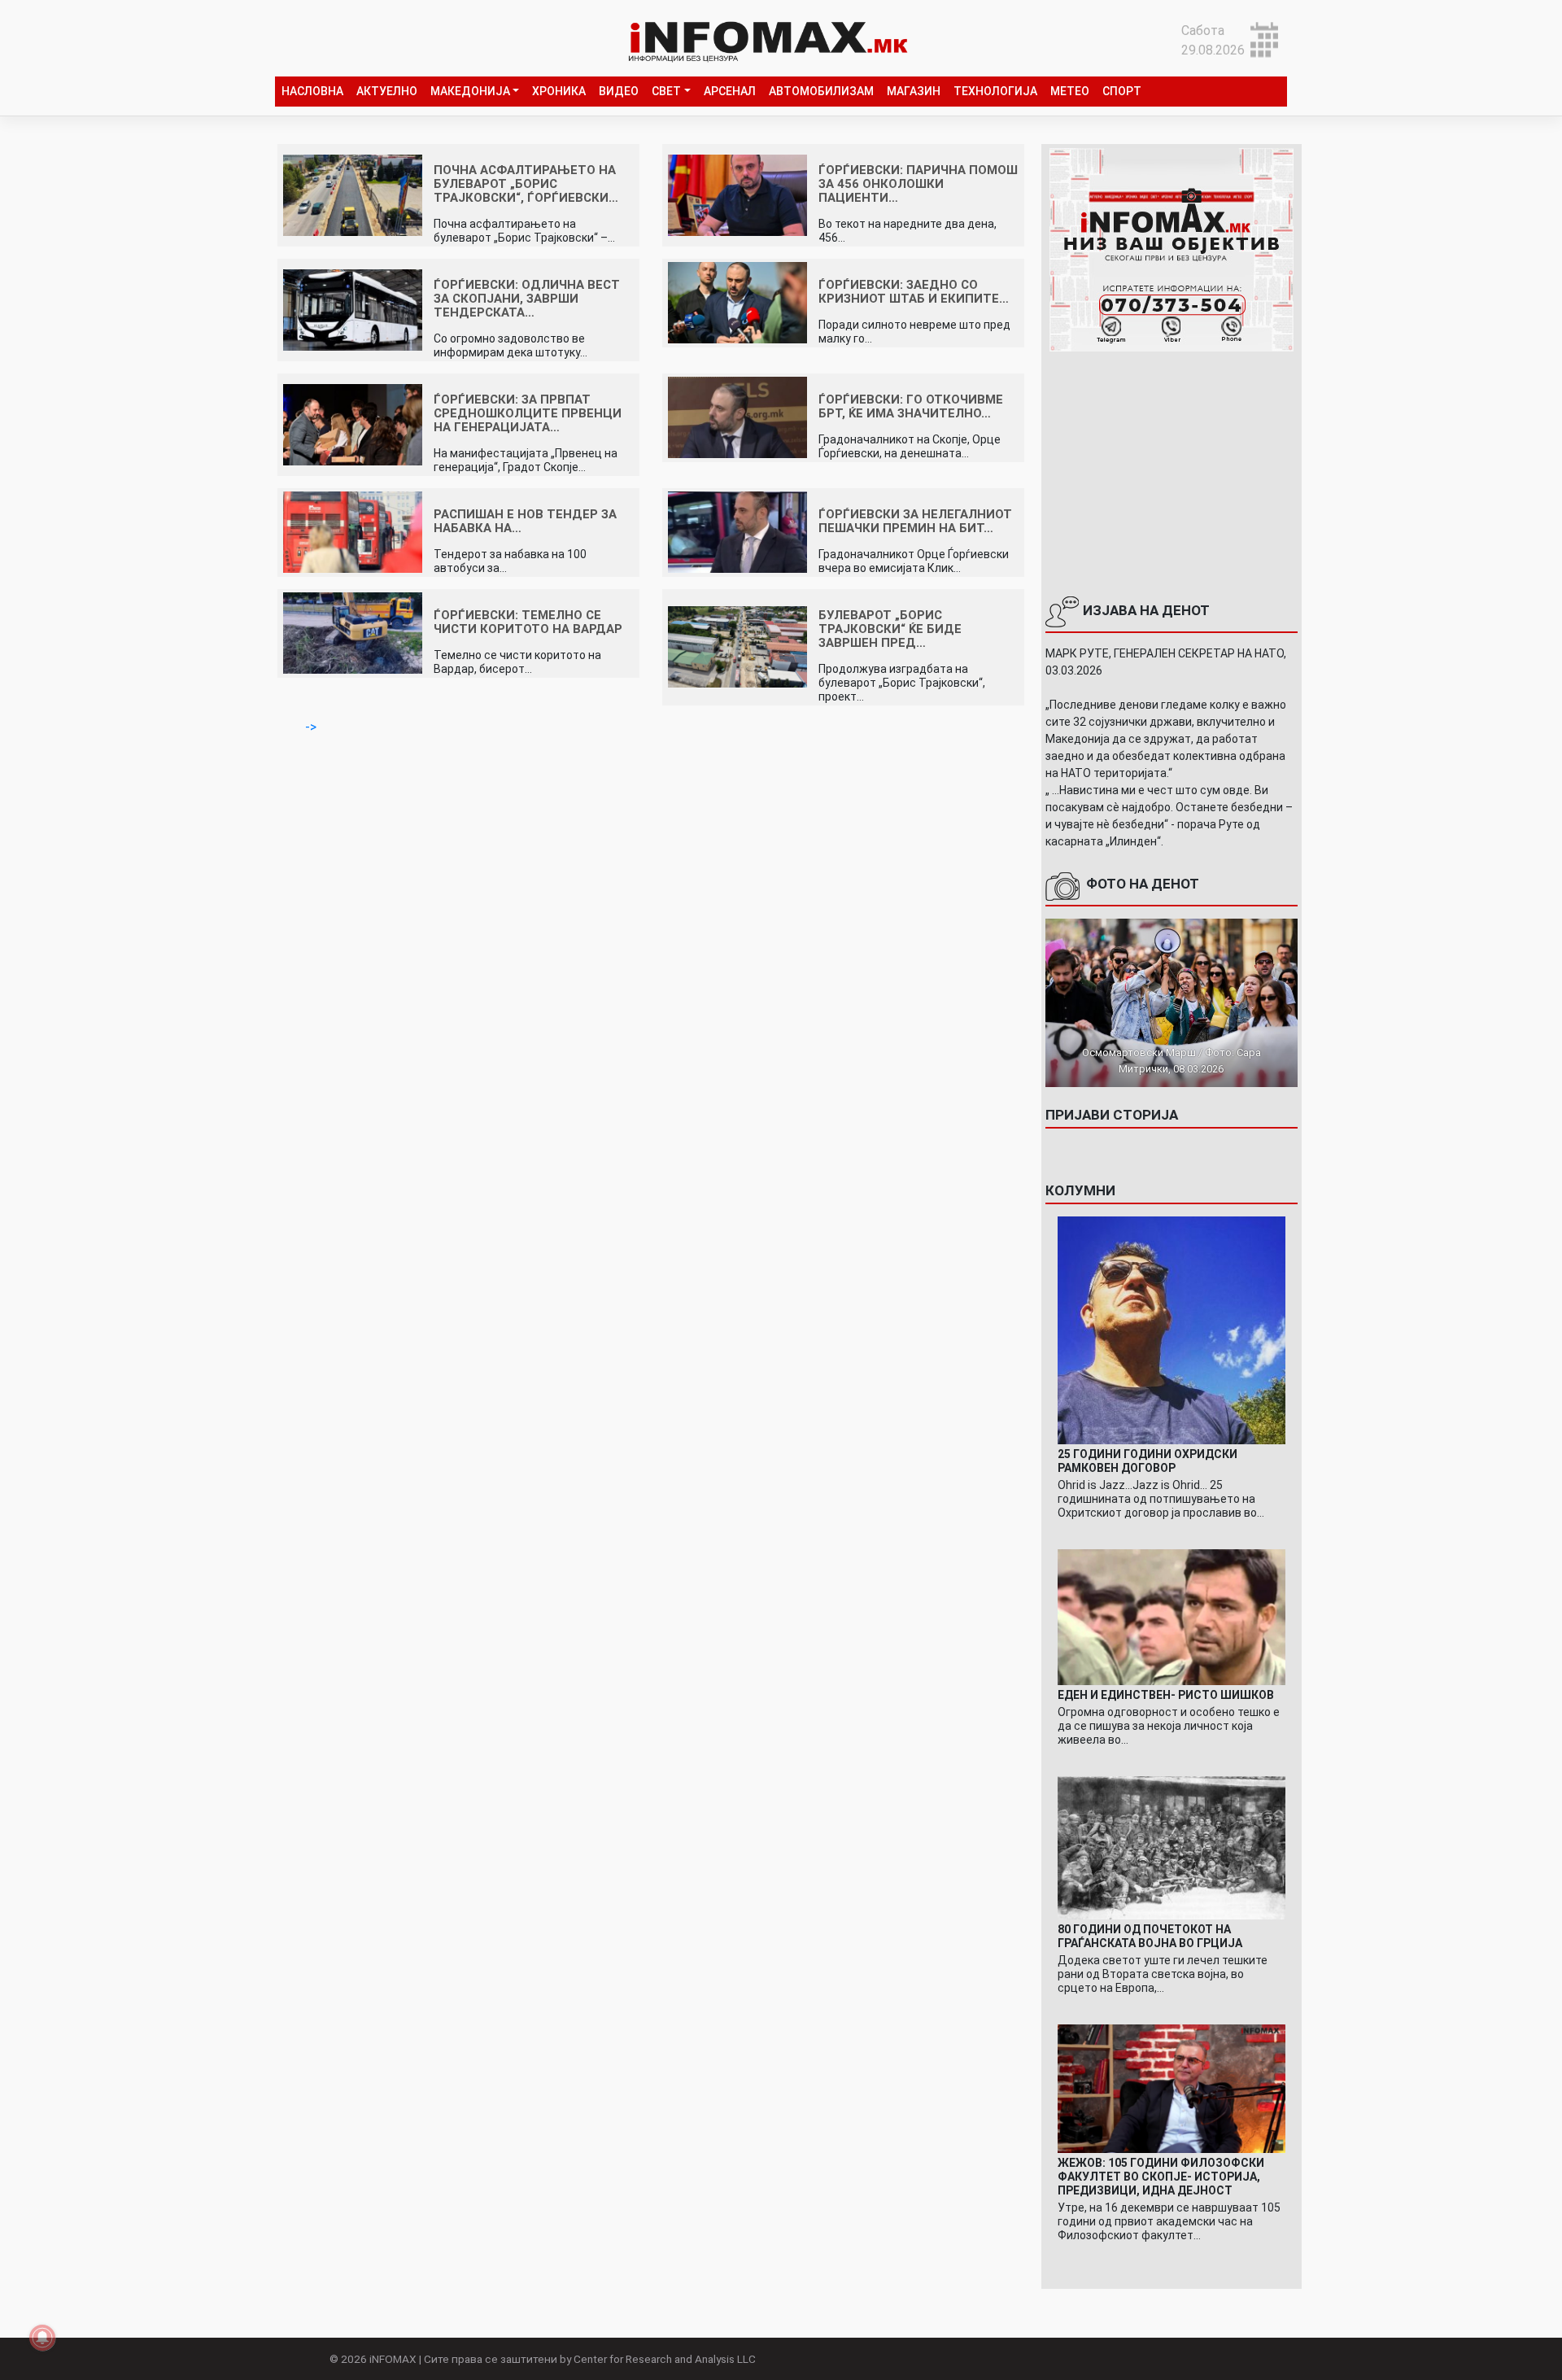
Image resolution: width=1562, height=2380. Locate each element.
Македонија (470, 91)
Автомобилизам (821, 91)
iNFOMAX (393, 2359)
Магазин (914, 91)
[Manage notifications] (42, 2338)
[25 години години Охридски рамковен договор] (1171, 1329)
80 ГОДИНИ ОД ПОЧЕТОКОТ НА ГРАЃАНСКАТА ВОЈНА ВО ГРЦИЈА (1150, 1936)
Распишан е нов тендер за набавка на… (525, 521)
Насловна (312, 91)
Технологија (995, 91)
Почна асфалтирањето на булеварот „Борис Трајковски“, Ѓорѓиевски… (526, 184)
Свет (666, 91)
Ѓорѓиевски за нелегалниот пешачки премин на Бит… (915, 521)
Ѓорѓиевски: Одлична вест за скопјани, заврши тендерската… (527, 299)
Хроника (559, 91)
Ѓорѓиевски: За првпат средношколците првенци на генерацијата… (528, 413)
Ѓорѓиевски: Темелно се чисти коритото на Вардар (528, 622)
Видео (619, 91)
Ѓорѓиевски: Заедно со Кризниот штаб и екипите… (914, 292)
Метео (1070, 91)
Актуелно (387, 91)
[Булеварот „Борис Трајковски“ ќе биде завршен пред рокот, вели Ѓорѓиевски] (737, 646)
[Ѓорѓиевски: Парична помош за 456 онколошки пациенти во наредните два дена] (737, 194)
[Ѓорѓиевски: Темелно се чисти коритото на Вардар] (353, 633)
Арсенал (730, 91)
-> (311, 727)
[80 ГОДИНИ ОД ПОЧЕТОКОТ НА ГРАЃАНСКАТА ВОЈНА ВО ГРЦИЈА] (1171, 1847)
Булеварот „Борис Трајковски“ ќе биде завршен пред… (890, 629)
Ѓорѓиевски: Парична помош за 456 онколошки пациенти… (918, 184)
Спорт (1122, 91)
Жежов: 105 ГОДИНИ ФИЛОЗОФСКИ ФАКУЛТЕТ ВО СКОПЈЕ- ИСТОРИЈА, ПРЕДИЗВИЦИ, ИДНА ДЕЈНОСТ (1161, 2177)
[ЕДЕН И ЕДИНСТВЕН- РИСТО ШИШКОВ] (1171, 1616)
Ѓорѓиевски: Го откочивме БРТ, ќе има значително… (911, 406)
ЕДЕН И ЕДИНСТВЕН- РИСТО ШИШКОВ (1166, 1695)
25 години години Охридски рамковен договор (1148, 1461)
